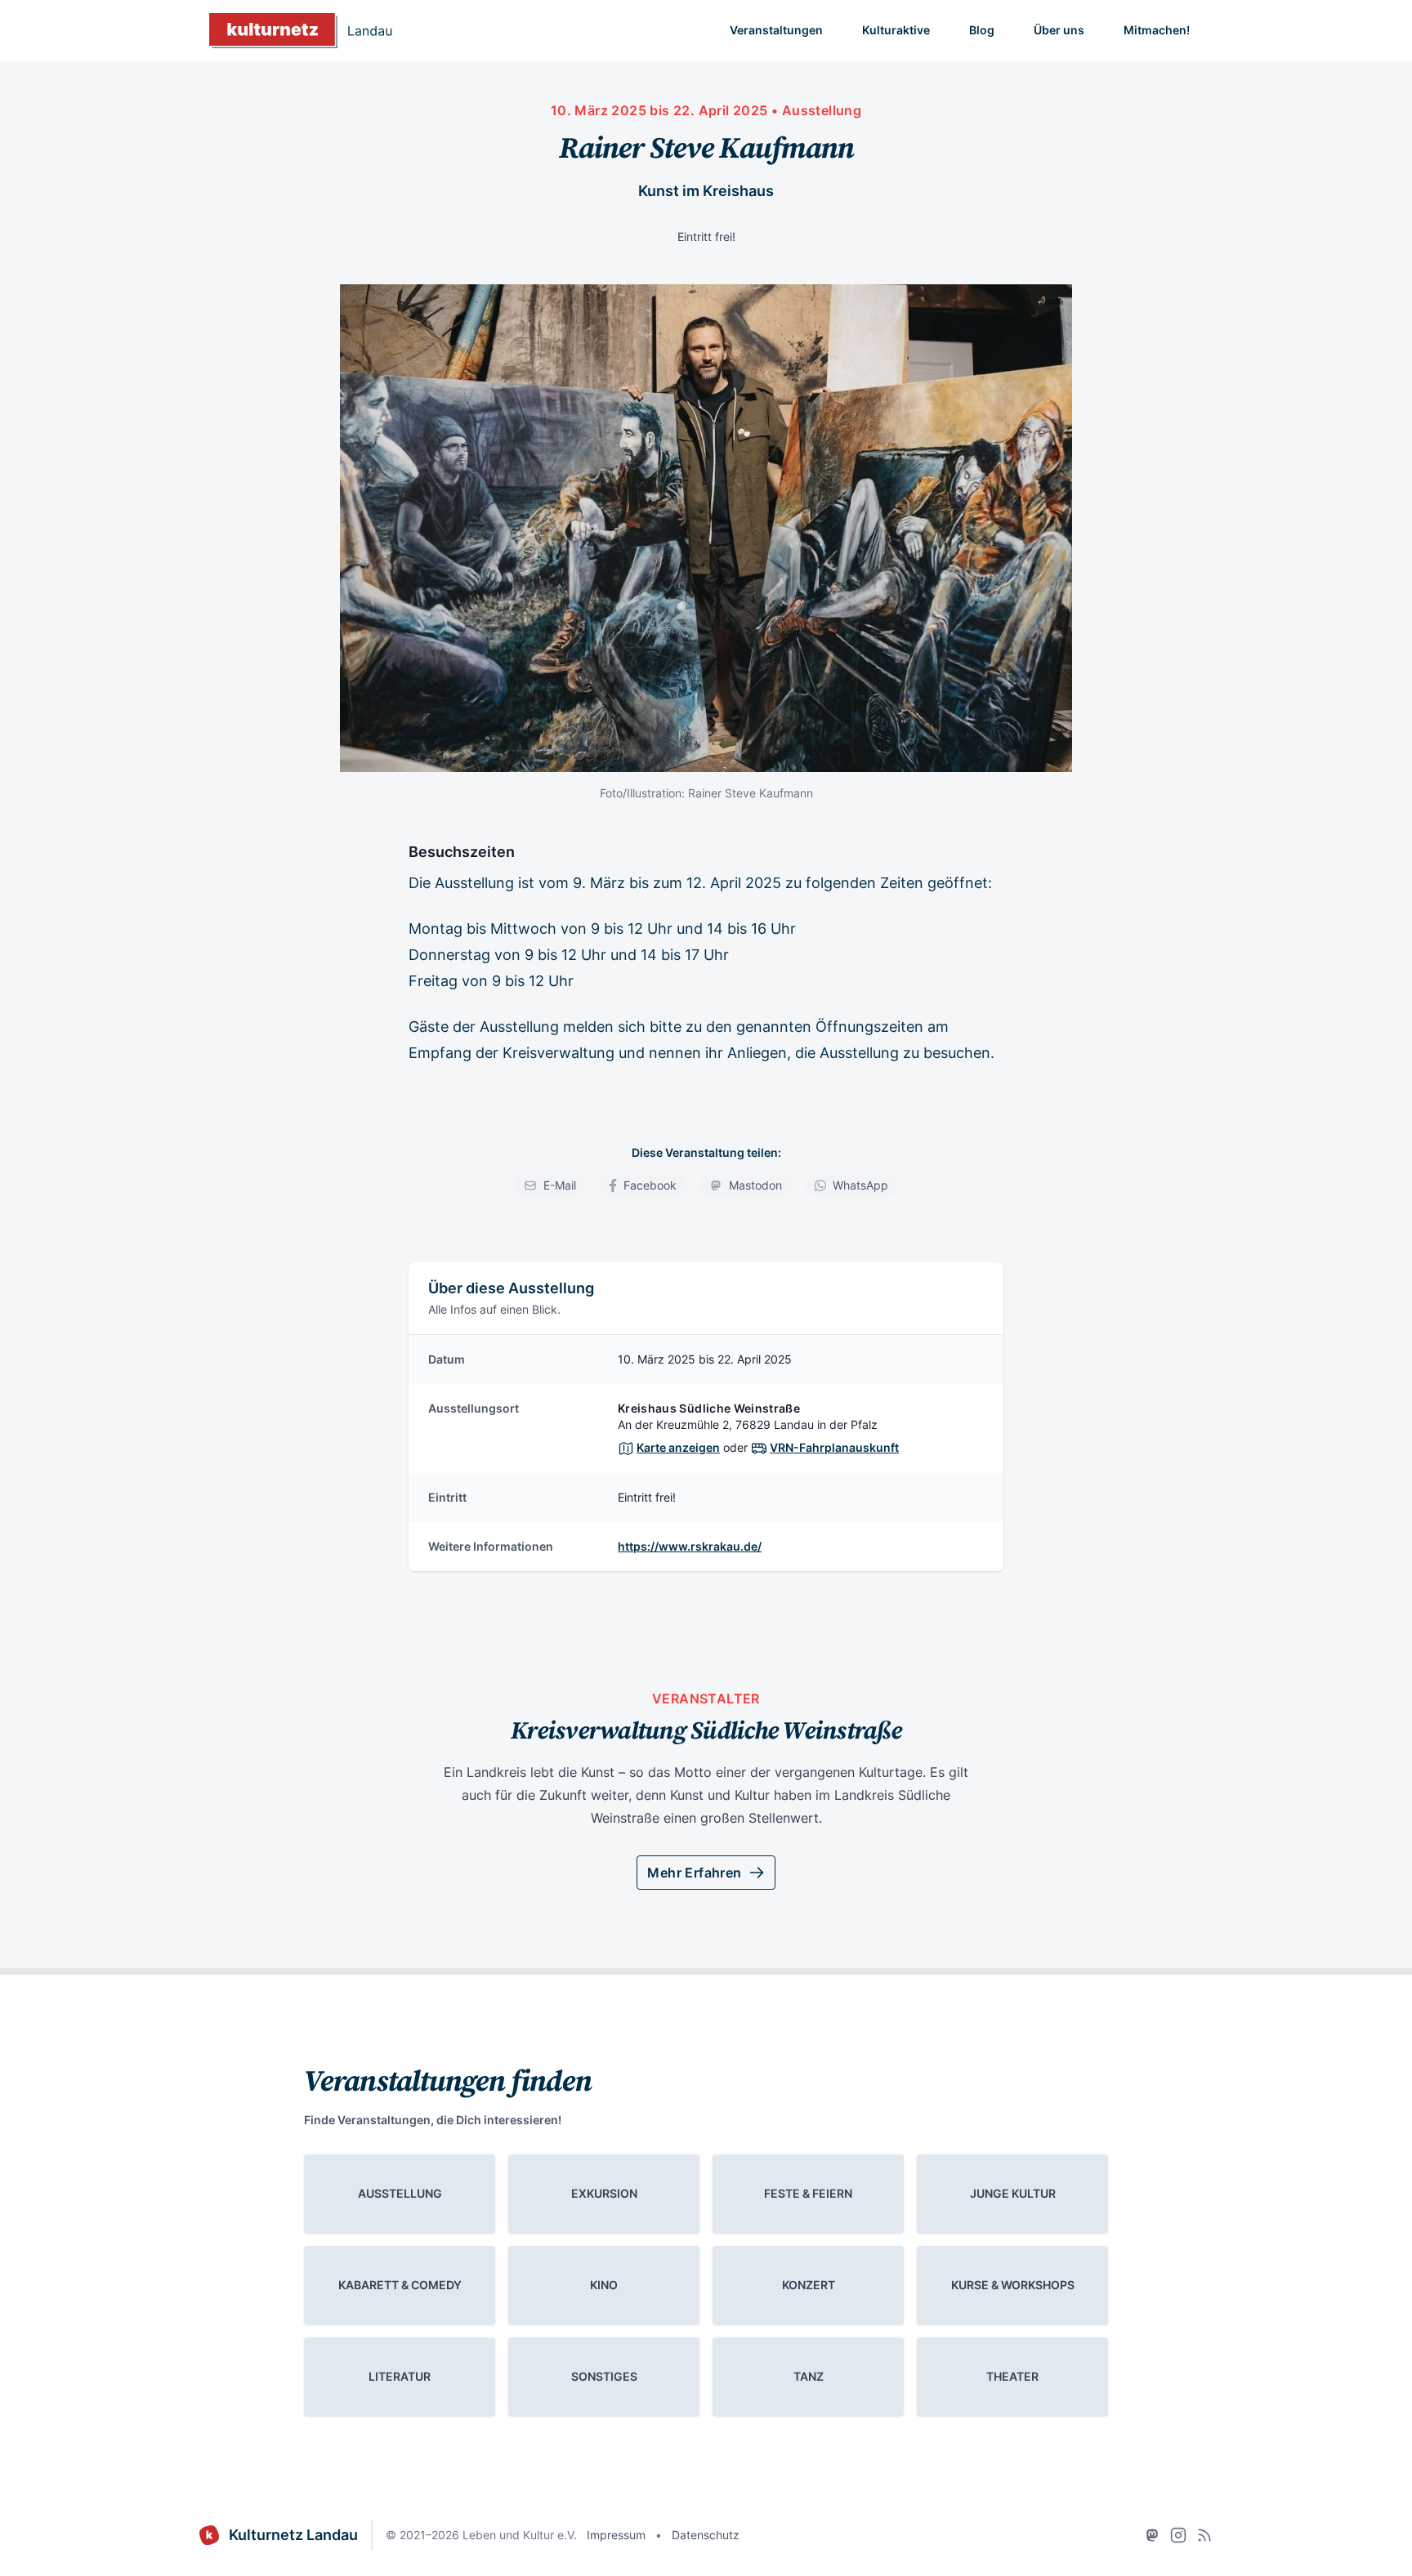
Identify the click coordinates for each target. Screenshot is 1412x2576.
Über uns (1059, 30)
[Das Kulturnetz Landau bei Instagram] (1178, 2535)
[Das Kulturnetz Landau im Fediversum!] (1152, 2535)
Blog (982, 30)
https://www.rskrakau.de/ (690, 1546)
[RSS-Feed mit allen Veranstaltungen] (1204, 2535)
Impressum (616, 2535)
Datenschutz (706, 2535)
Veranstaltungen (776, 30)
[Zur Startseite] (301, 31)
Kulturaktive (896, 30)
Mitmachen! (1157, 30)
